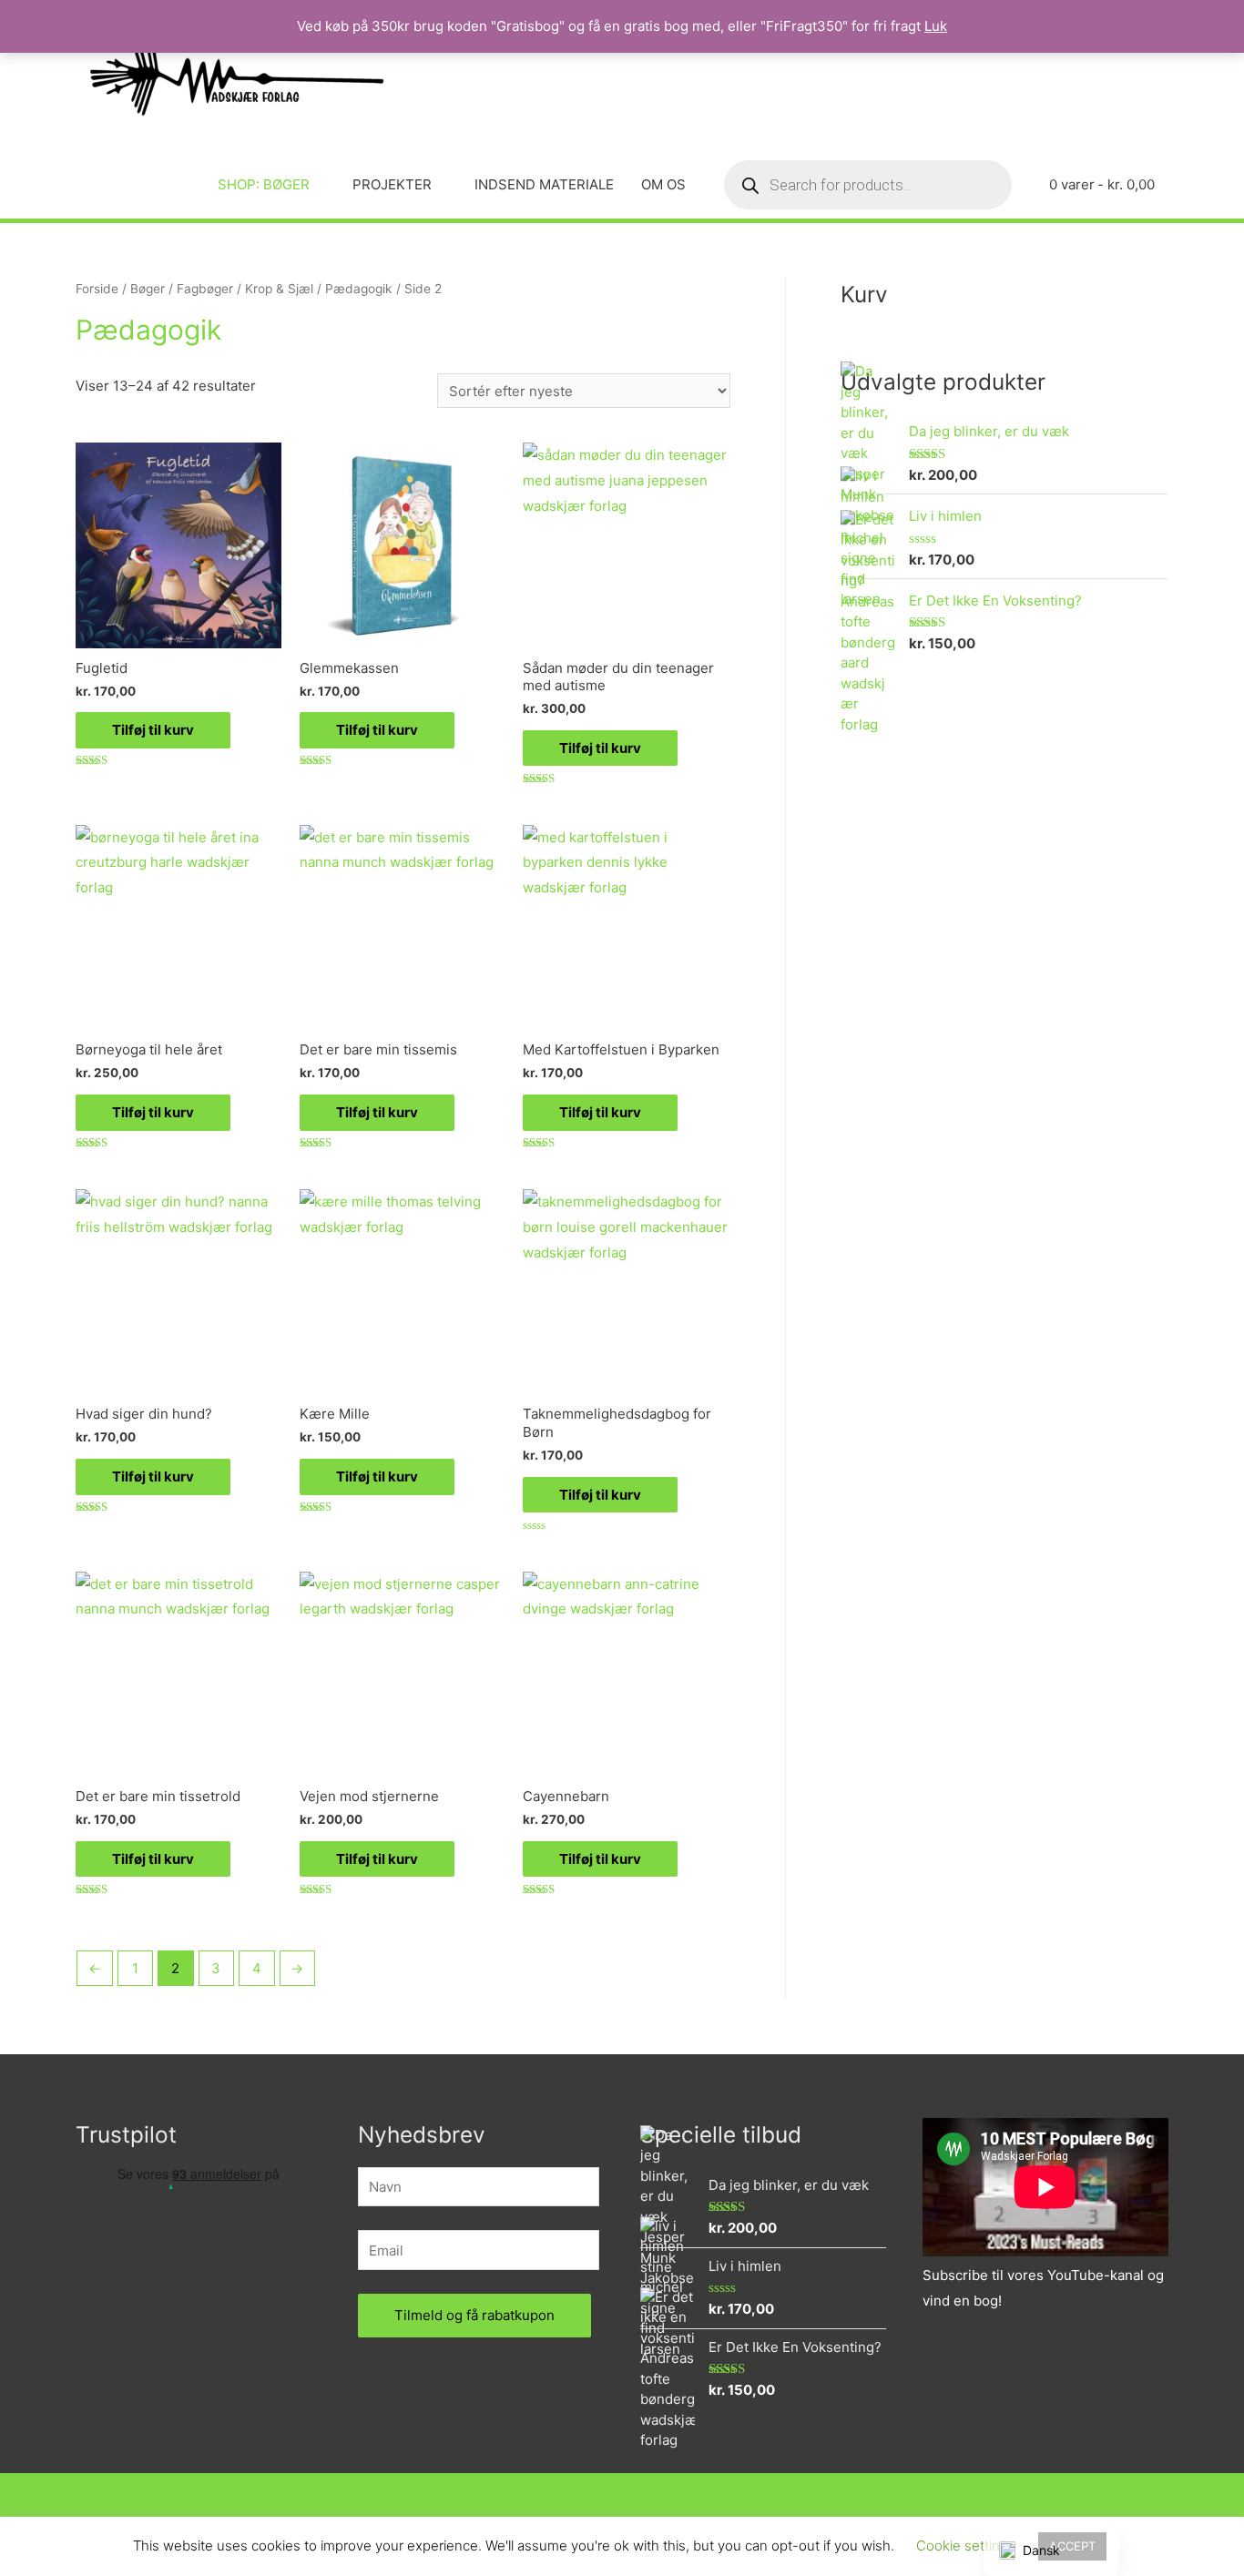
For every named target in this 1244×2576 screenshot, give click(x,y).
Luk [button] (936, 26)
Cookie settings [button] (966, 2545)
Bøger (148, 289)
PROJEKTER (392, 184)
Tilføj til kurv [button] (153, 730)
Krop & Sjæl (279, 289)
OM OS (663, 184)
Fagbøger (205, 289)
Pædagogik (359, 289)
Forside (97, 289)
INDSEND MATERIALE (544, 184)
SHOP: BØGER (264, 184)
